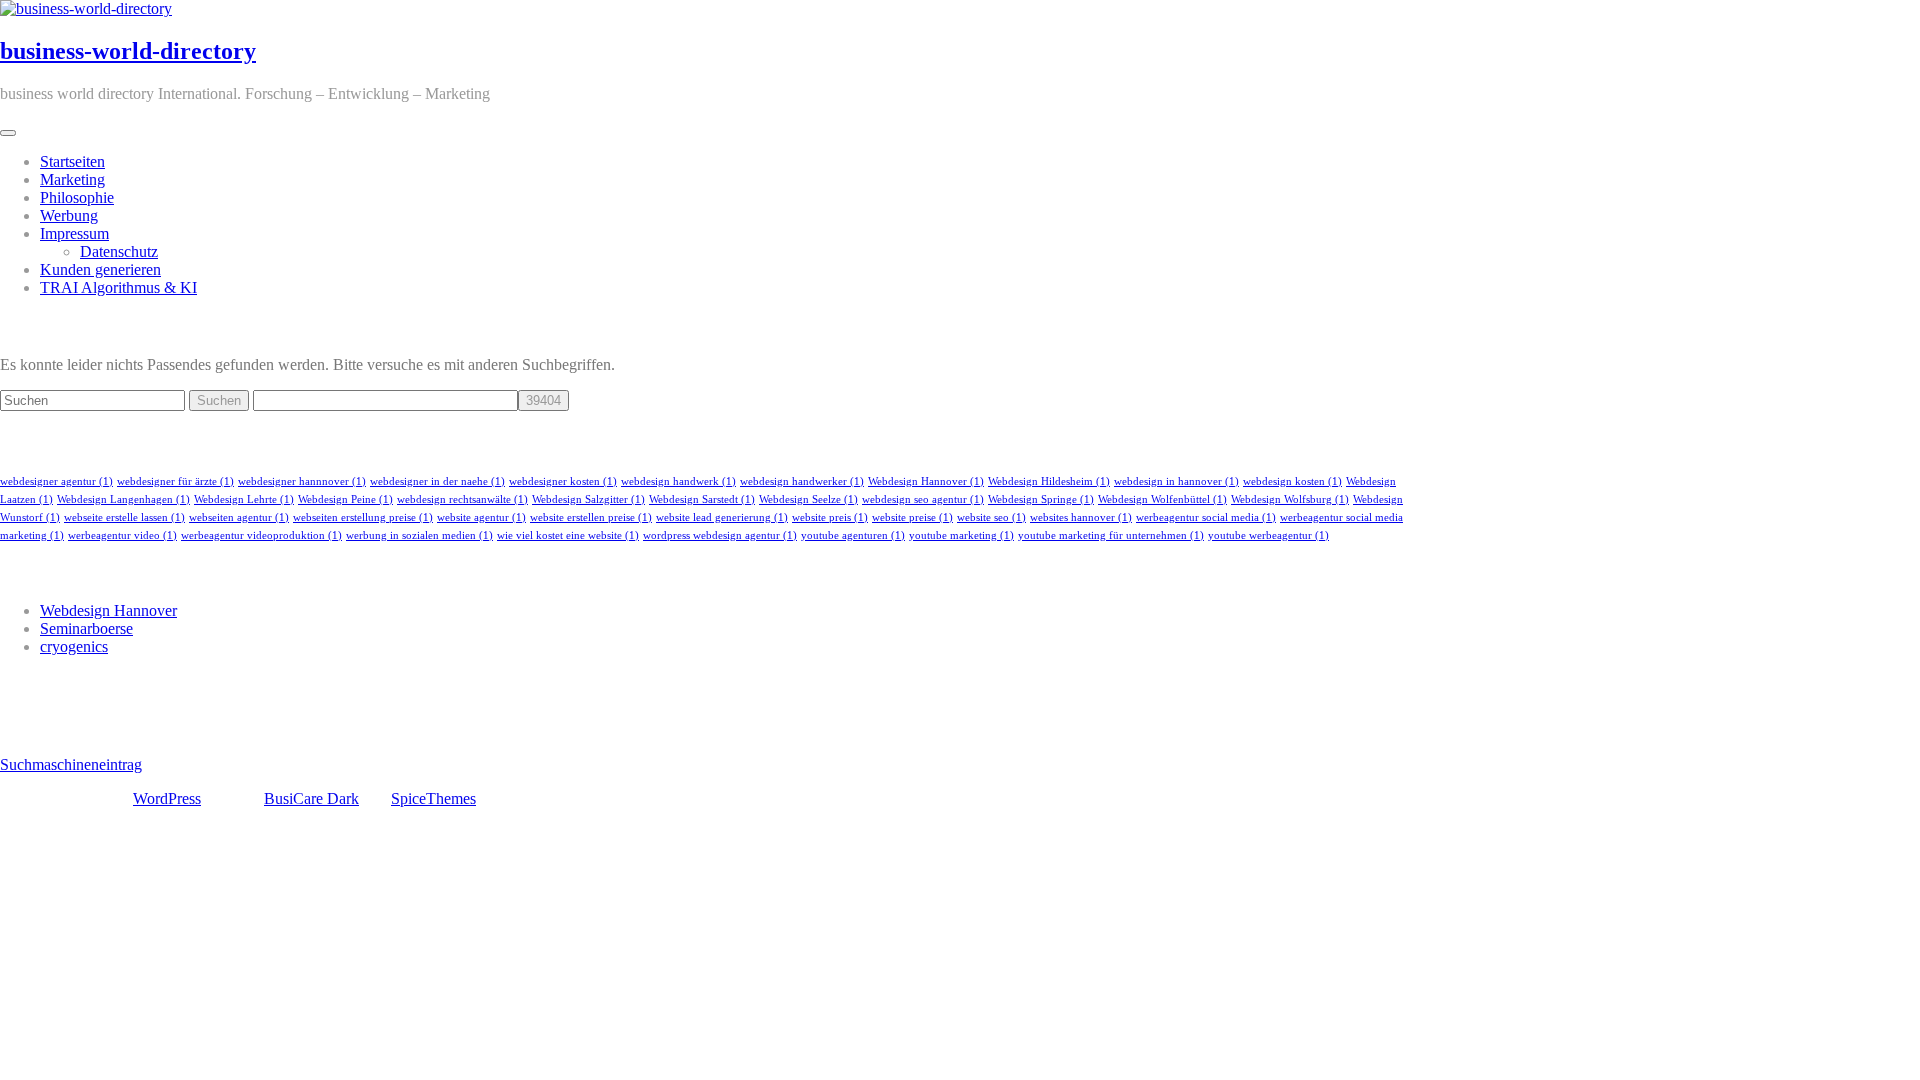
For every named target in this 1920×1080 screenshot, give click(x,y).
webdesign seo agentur (923, 499)
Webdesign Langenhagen (123, 499)
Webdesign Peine (345, 499)
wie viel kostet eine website (568, 535)
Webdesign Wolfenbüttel (1162, 499)
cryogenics (74, 646)
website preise (912, 517)
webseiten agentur (239, 517)
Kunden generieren (100, 269)
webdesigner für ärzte (175, 481)
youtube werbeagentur (1268, 535)
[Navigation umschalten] (8, 133)
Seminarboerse (86, 628)
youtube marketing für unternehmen (1111, 535)
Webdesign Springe (1041, 499)
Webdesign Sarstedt (702, 499)
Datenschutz (119, 251)
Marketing (72, 179)
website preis (830, 517)
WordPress (167, 798)
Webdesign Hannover (926, 481)
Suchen (219, 400)
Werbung (69, 215)
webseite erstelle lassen (124, 517)
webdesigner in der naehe (437, 481)
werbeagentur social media (1206, 517)
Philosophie (77, 197)
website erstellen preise (591, 517)
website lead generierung (722, 517)
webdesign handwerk (678, 481)
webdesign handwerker (802, 481)
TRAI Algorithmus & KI (118, 287)
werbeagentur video (122, 535)
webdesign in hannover (1176, 481)
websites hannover (1081, 517)
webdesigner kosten (563, 481)
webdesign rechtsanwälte (462, 499)
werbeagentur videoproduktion (261, 535)
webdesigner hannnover (302, 481)
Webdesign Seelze (808, 499)
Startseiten (72, 161)
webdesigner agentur (56, 481)
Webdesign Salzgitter (588, 499)
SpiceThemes (433, 798)
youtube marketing (961, 535)
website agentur (481, 517)
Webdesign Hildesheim (1049, 481)
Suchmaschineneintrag (71, 764)
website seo (991, 517)
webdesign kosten (1292, 481)
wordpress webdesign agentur (720, 535)
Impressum (74, 233)
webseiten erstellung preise (363, 517)
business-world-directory (128, 51)
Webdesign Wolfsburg (1290, 499)
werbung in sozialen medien (419, 535)
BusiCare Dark (311, 798)
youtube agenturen (853, 535)
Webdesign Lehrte (244, 499)
